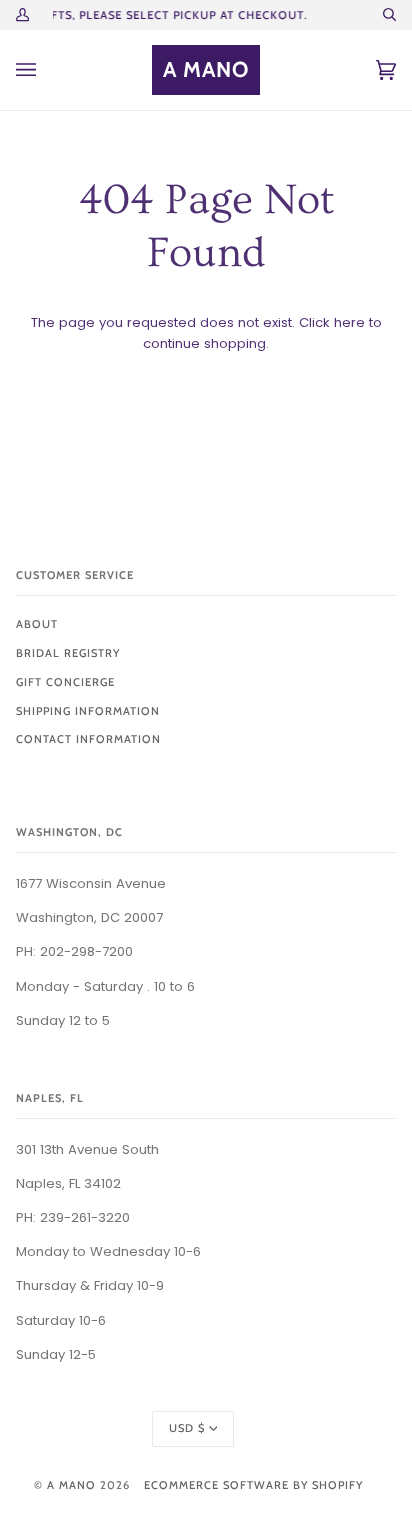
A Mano (71, 1485)
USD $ (187, 1428)
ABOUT (37, 624)
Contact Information (88, 739)
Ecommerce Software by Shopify (253, 1485)
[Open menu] (46, 70)
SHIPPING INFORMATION (88, 711)
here (349, 322)
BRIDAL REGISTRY (68, 653)
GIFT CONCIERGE (65, 682)
